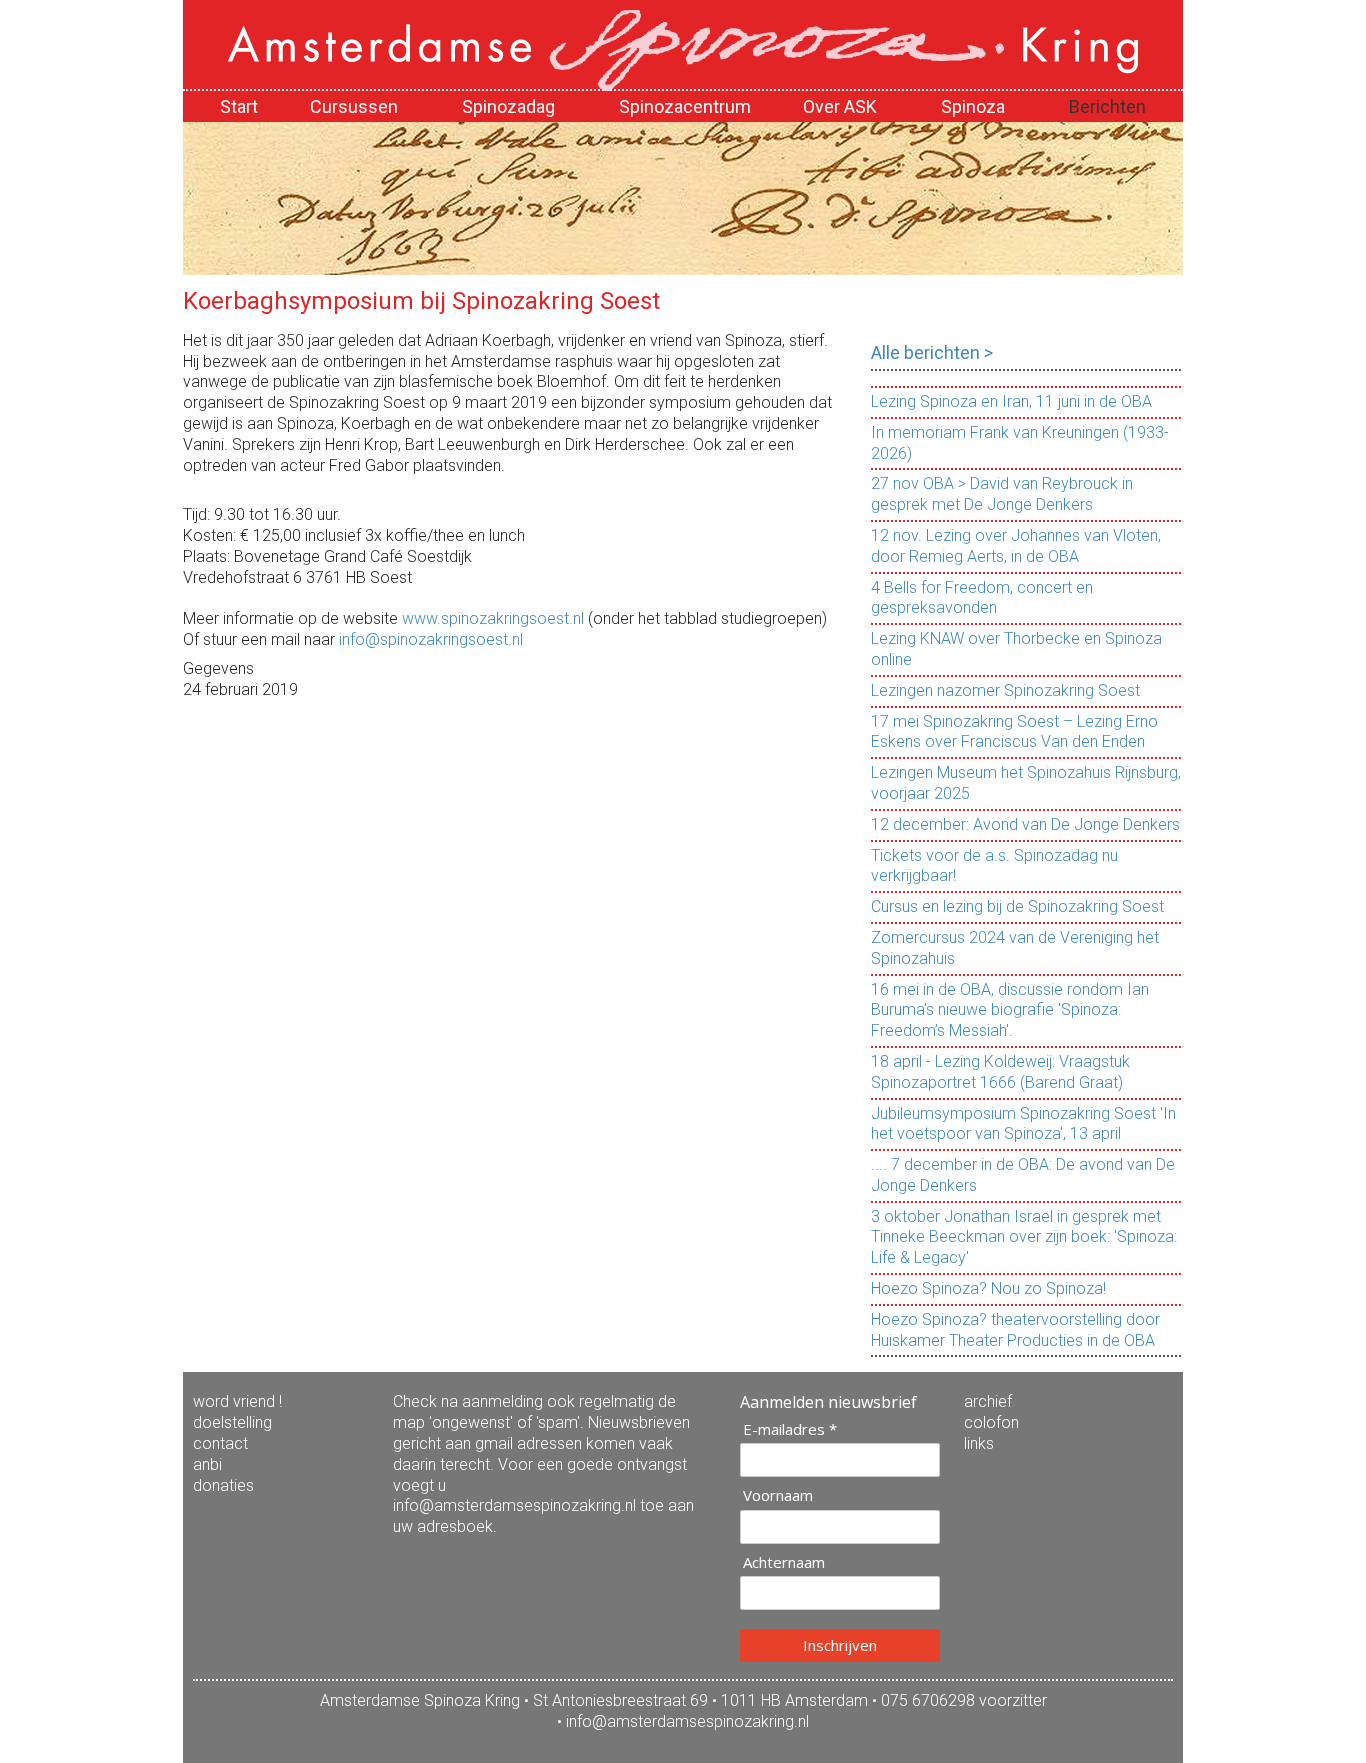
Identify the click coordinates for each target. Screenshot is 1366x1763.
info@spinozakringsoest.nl (431, 639)
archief (988, 1401)
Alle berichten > (932, 352)
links (979, 1443)
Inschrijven (840, 1645)
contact (220, 1443)
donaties (223, 1485)
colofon (991, 1422)
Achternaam (784, 1562)
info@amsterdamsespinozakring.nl (687, 1721)
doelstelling (232, 1422)
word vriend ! (237, 1401)
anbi (207, 1464)
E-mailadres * (790, 1429)
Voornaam (778, 1495)
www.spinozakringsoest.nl (493, 618)
